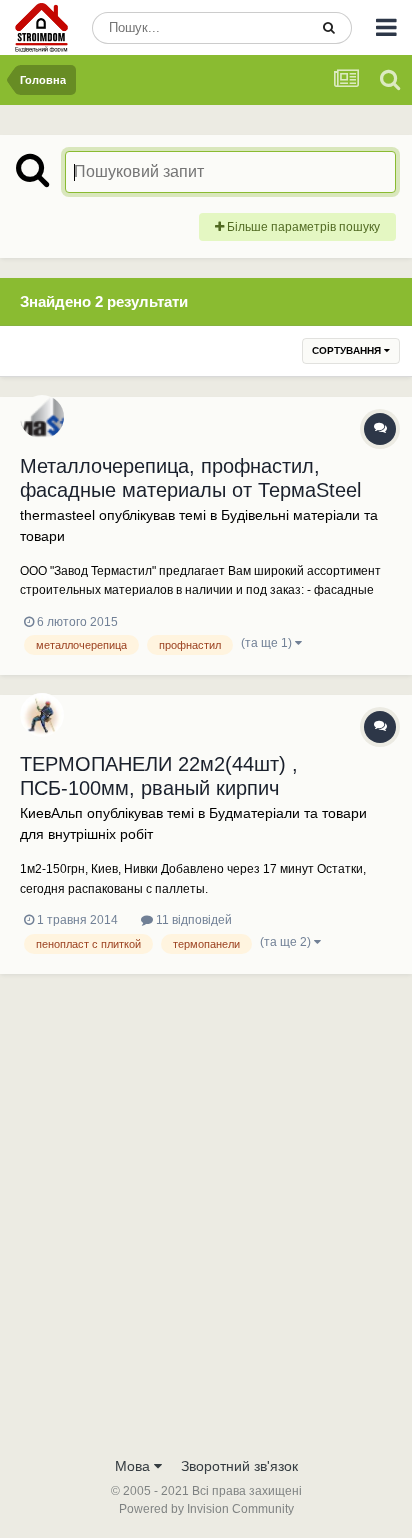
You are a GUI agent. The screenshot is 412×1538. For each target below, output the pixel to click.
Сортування (348, 350)
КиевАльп (51, 813)
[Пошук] (329, 28)
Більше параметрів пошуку (302, 227)
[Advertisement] (206, 1230)
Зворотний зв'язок (239, 1466)
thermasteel (57, 515)
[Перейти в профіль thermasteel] (42, 417)
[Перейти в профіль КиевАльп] (42, 715)
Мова (134, 1466)
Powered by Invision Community (206, 1509)
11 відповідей (192, 920)
